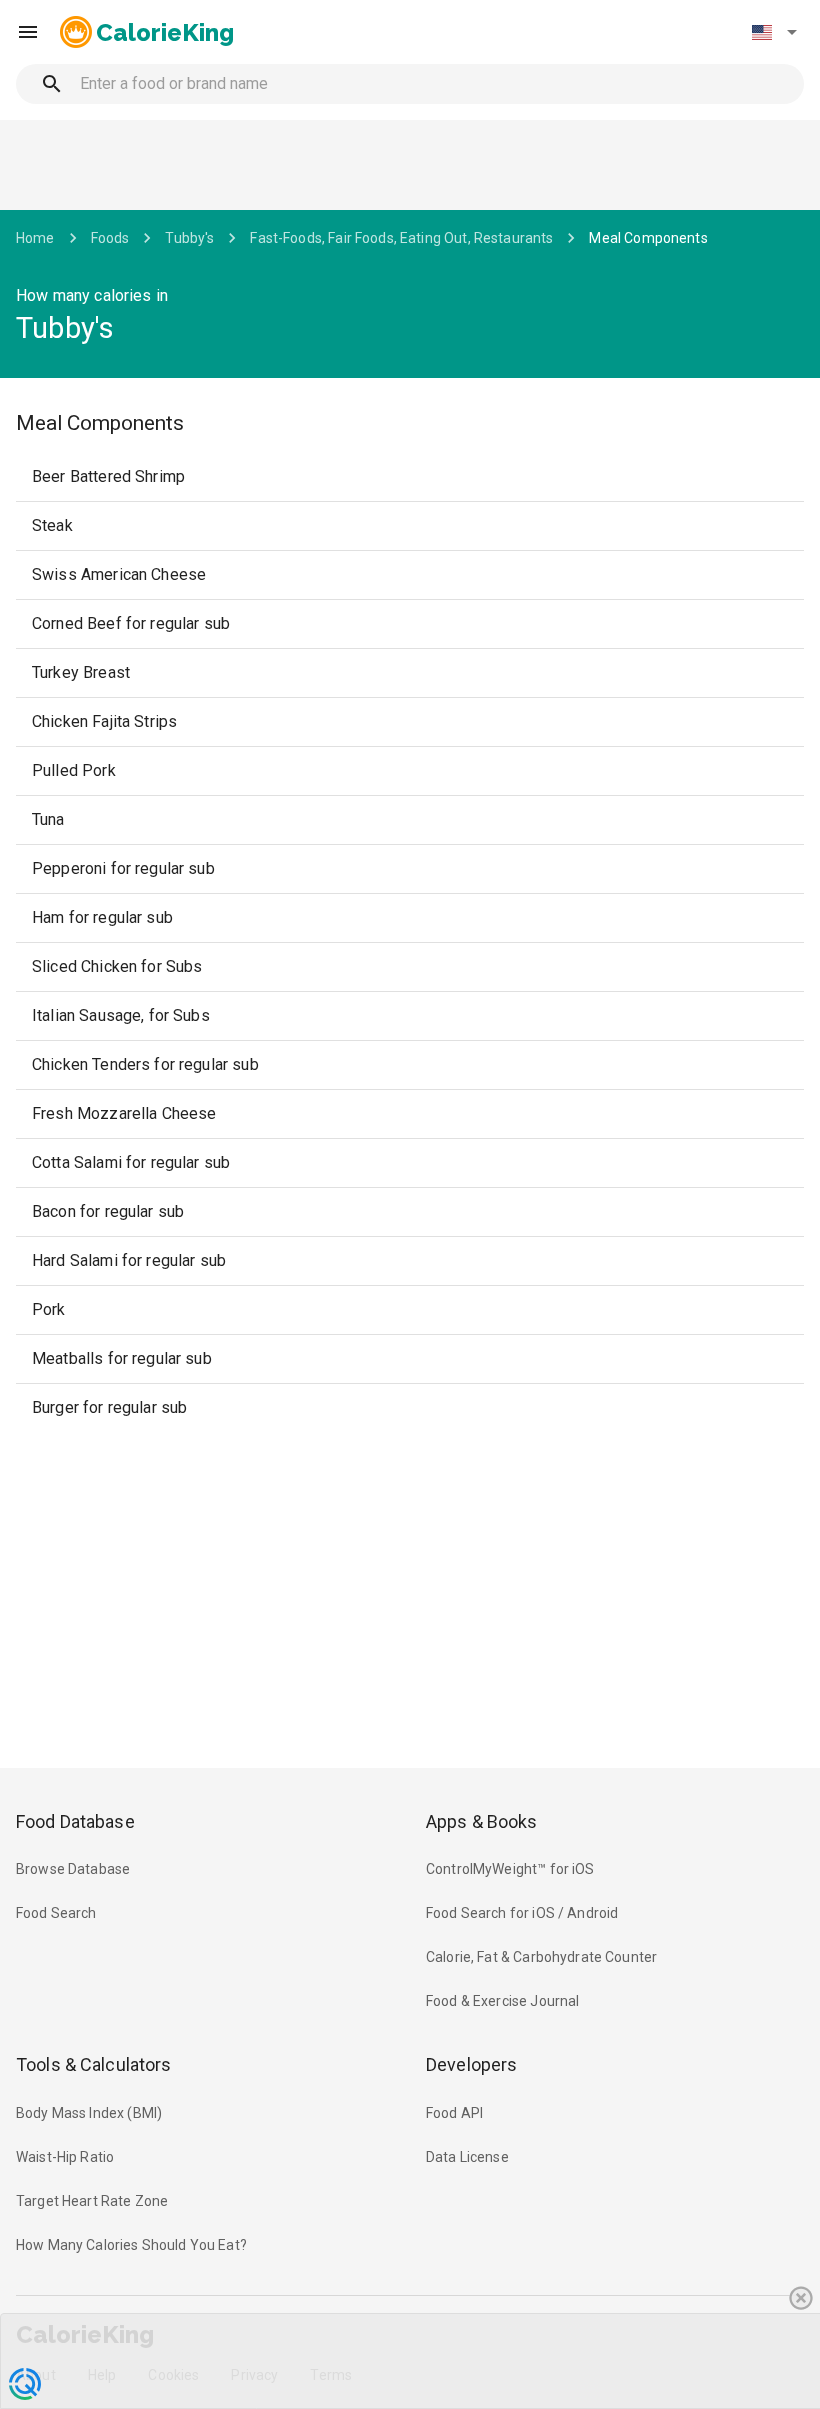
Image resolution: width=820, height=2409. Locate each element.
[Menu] (28, 32)
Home (35, 238)
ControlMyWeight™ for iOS (510, 1869)
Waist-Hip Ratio (65, 2157)
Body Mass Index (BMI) (89, 2113)
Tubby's (189, 238)
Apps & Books (482, 1821)
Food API (454, 2113)
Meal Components (648, 238)
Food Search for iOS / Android (522, 1913)
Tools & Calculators (94, 2064)
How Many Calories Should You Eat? (131, 2245)
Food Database (75, 1821)
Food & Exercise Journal (502, 2001)
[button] (774, 32)
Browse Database (73, 1869)
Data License (467, 2157)
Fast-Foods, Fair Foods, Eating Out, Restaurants (401, 238)
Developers (471, 2064)
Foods (110, 238)
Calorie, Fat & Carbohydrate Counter (541, 1957)
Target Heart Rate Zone (92, 2201)
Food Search (56, 1913)
